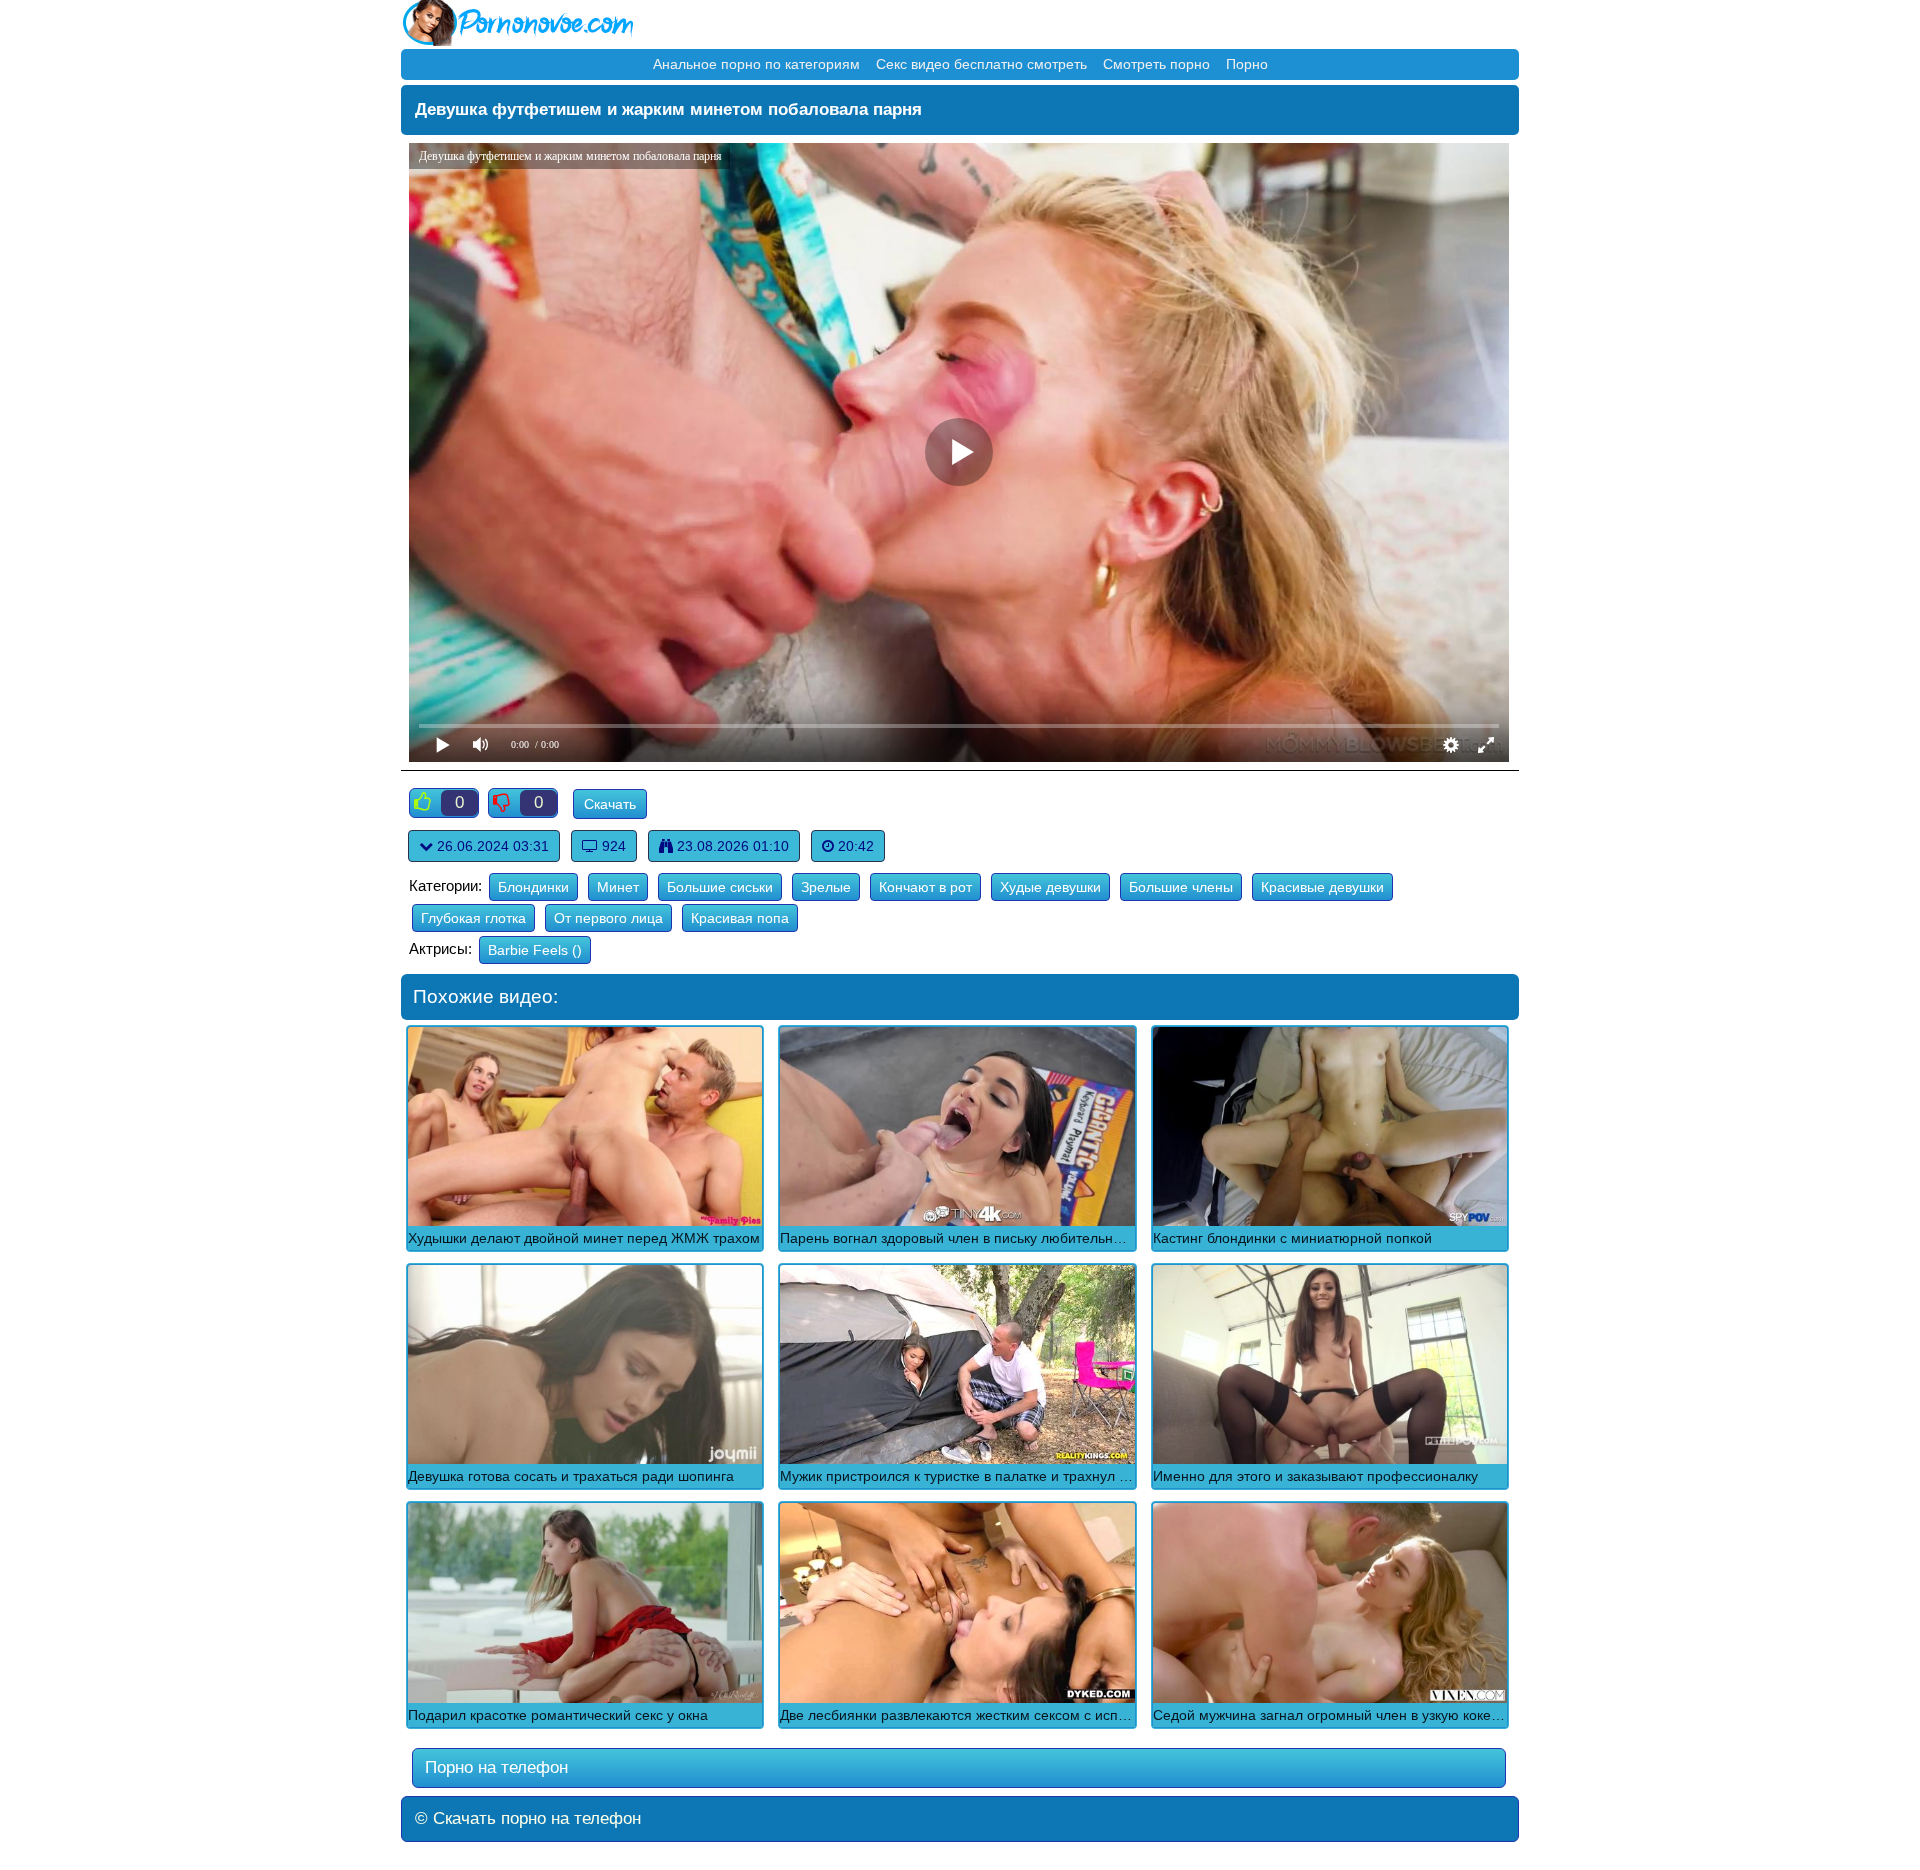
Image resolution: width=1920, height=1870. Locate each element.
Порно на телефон (494, 1767)
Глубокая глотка (473, 918)
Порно (1247, 64)
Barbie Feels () (535, 950)
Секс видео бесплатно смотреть (981, 64)
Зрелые (826, 887)
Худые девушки (1050, 887)
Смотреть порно (1156, 64)
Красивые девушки (1322, 887)
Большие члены (1181, 887)
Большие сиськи (720, 887)
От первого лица (608, 918)
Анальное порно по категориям (756, 64)
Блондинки (533, 887)
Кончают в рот (925, 887)
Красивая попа (740, 918)
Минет (618, 887)
